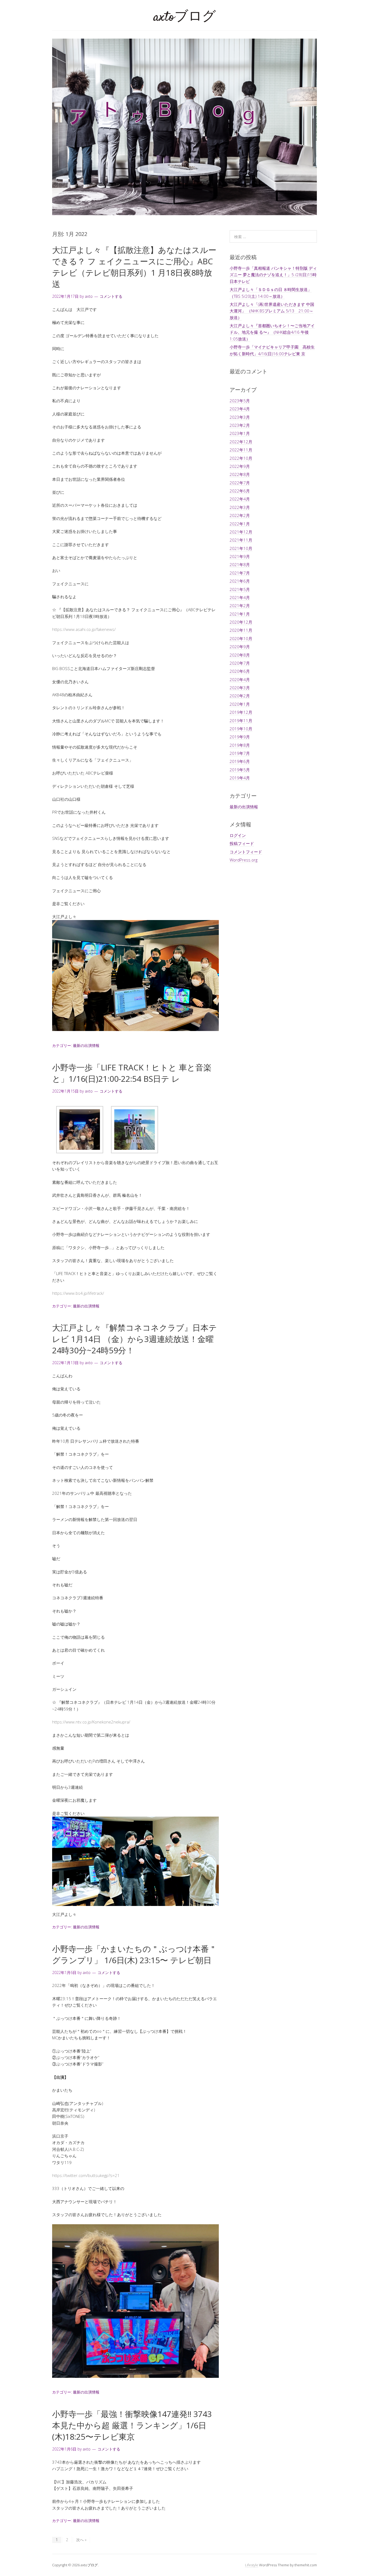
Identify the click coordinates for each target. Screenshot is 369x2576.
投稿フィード (242, 843)
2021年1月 (240, 614)
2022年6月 (240, 491)
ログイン (238, 835)
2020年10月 (241, 638)
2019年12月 (241, 712)
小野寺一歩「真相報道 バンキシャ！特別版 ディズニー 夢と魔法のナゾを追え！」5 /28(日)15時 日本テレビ (273, 275)
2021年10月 (241, 548)
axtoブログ (185, 17)
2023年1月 (240, 433)
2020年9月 (240, 647)
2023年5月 (240, 401)
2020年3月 (240, 688)
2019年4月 (240, 778)
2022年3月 (240, 507)
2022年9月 (240, 466)
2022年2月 (240, 515)
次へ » (81, 2540)
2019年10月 (241, 729)
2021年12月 (241, 532)
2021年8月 (240, 564)
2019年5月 (240, 770)
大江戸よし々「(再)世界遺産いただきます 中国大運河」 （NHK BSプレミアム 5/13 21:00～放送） (272, 311)
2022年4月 (240, 499)
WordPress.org (244, 860)
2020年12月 (241, 622)
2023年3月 (240, 417)
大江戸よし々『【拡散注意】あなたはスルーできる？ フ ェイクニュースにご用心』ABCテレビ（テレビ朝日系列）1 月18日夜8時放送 (134, 267)
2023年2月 (240, 425)
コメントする (111, 296)
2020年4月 (240, 680)
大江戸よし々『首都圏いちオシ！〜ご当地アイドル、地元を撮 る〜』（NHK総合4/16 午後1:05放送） (272, 332)
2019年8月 (240, 745)
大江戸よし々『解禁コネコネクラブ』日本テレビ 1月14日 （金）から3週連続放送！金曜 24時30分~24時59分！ (135, 1339)
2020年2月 (240, 696)
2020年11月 (241, 630)
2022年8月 (240, 474)
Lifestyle (252, 2565)
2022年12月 (241, 442)
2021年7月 (240, 573)
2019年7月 (240, 753)
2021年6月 (240, 581)
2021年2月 (240, 606)
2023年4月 (240, 409)
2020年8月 (240, 655)
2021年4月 (240, 597)
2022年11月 (241, 450)
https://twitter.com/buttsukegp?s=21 (86, 2175)
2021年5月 (240, 589)
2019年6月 (240, 761)
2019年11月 (241, 721)
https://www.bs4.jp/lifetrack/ (78, 1293)
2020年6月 (240, 671)
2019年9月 (240, 737)
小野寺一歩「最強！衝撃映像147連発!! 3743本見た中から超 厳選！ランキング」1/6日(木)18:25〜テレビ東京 (132, 2425)
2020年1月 (240, 704)
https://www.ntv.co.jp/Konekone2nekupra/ (91, 1722)
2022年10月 (241, 458)
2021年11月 (241, 540)
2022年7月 (240, 483)
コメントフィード (246, 852)
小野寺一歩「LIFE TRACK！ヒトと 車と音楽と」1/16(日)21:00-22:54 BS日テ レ (132, 1073)
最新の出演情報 (86, 1045)
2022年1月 (240, 524)
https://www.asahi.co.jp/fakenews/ (84, 629)
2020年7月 (240, 663)
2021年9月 (240, 556)
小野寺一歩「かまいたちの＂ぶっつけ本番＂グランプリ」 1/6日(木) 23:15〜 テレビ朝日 (135, 1954)
